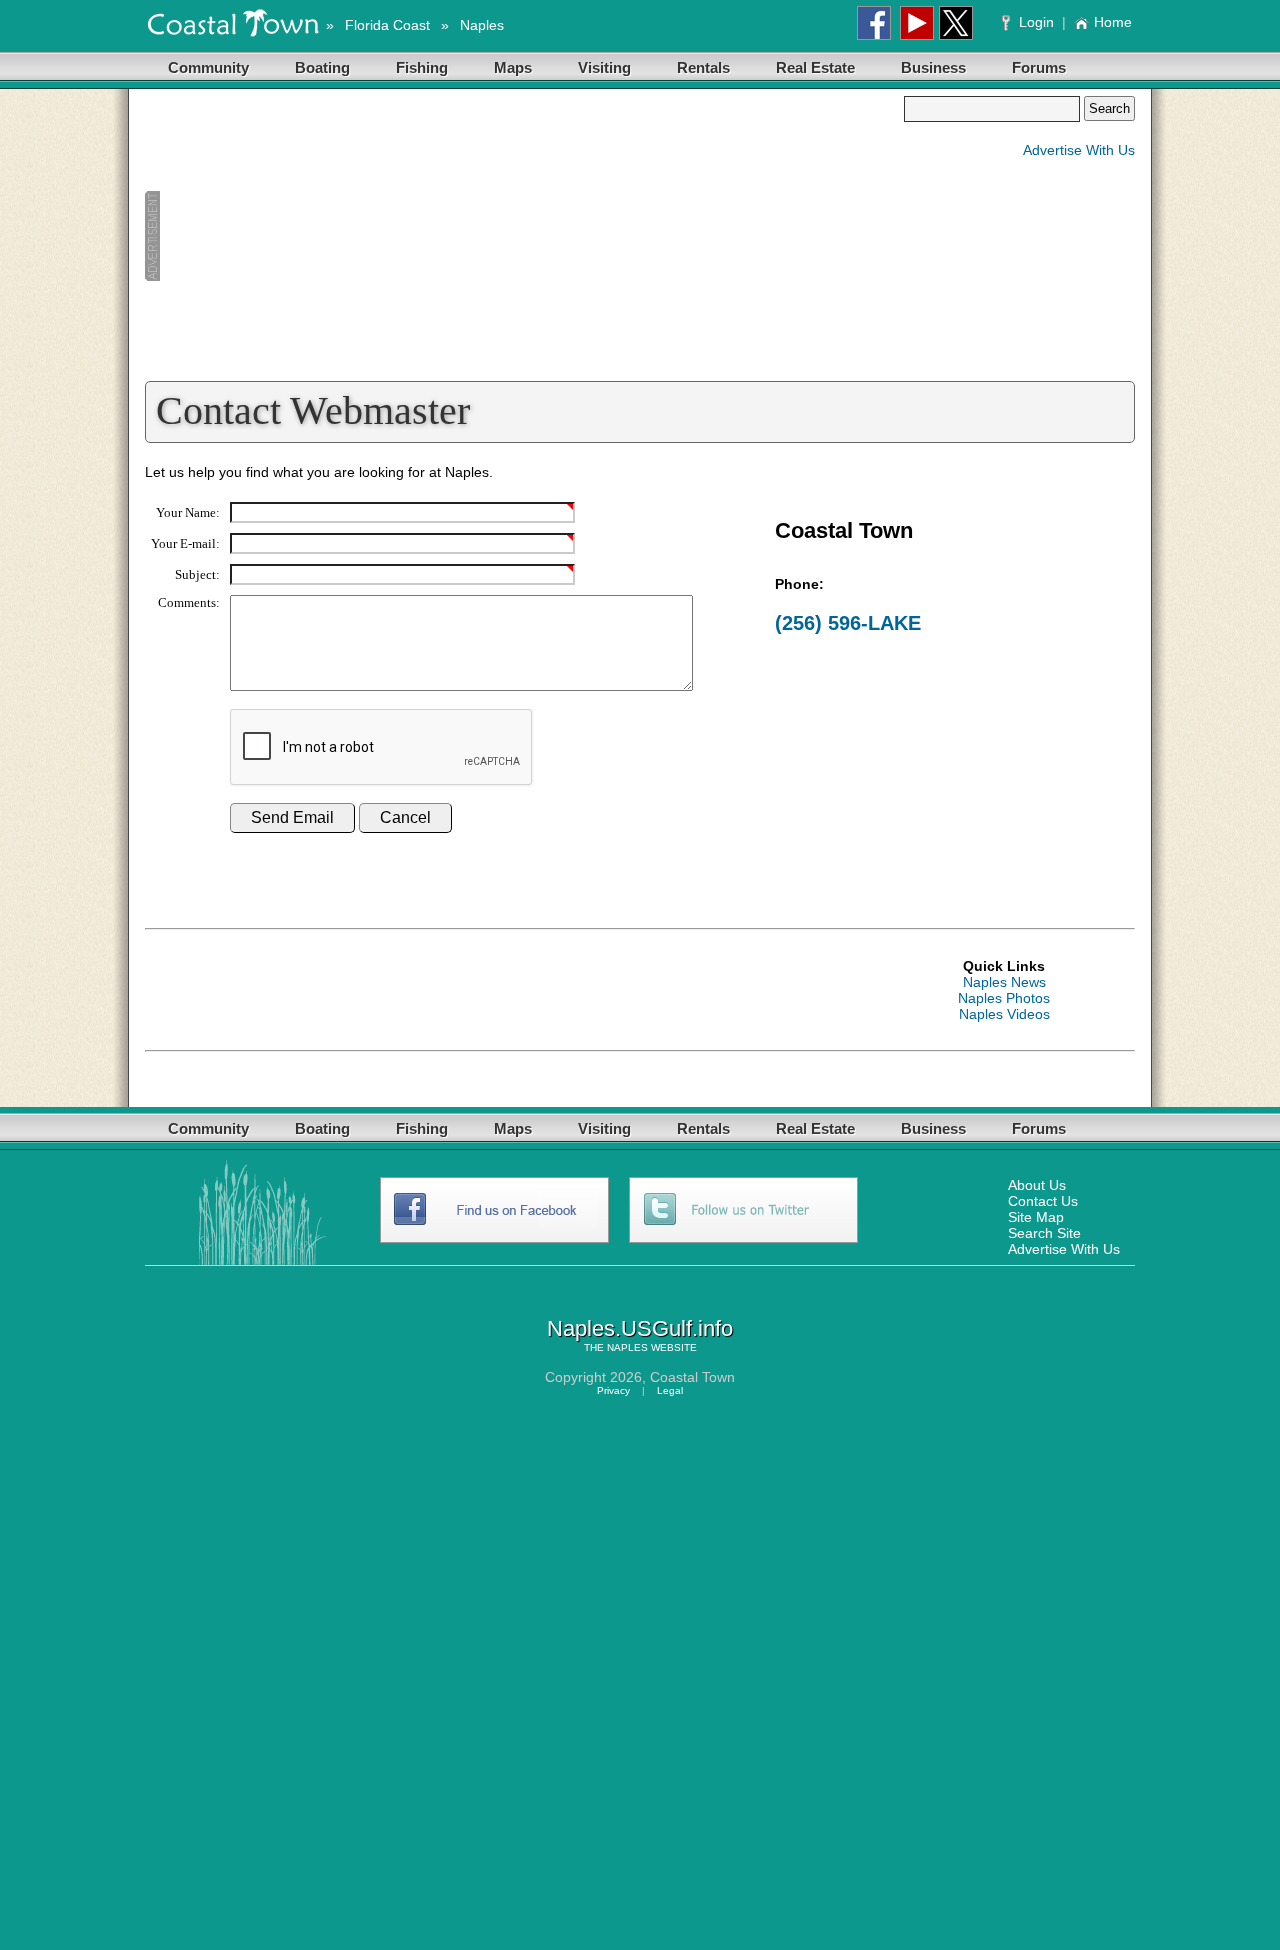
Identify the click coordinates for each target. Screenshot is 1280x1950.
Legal (670, 1390)
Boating (322, 67)
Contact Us (1043, 1201)
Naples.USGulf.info (640, 1328)
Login (1036, 22)
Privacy (613, 1390)
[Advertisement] (524, 236)
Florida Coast (387, 25)
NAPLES (627, 1347)
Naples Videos (1004, 1014)
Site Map (1036, 1217)
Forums (1039, 67)
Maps (513, 67)
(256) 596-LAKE (848, 623)
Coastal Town (692, 1377)
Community (208, 67)
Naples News (1004, 982)
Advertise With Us (1079, 150)
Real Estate (815, 67)
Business (933, 67)
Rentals (703, 67)
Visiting (604, 67)
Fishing (422, 67)
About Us (1037, 1185)
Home (1113, 22)
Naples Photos (1004, 998)
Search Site (1044, 1233)
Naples (482, 25)
